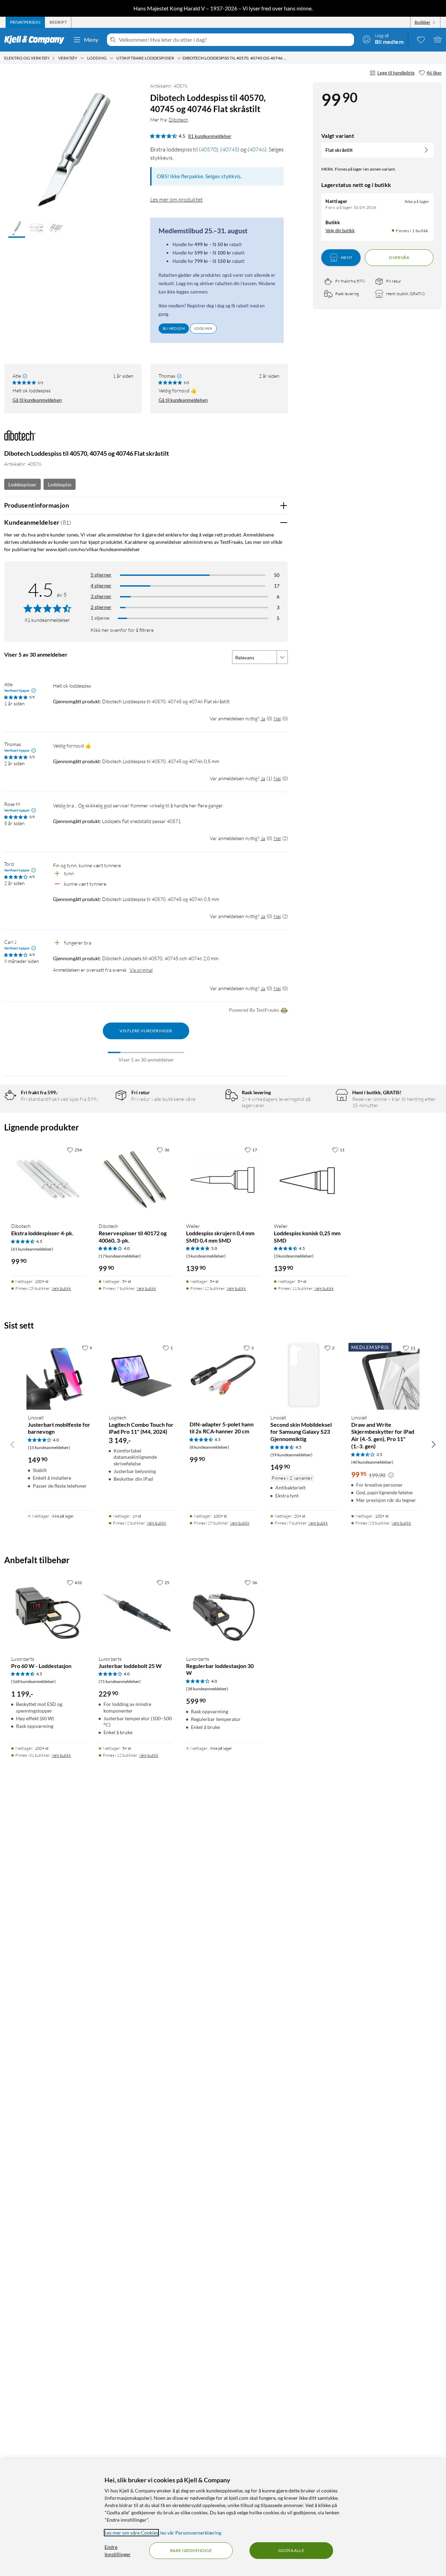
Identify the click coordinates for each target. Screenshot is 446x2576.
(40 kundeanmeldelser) (372, 1462)
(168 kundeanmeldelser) (33, 1681)
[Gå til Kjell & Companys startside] (36, 40)
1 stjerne (100, 618)
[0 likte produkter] (421, 39)
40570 (209, 149)
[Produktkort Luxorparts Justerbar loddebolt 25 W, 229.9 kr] (135, 1613)
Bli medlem (174, 328)
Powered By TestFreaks (254, 1010)
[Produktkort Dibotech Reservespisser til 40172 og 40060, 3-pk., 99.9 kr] (135, 1180)
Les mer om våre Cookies (131, 2533)
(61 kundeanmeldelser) (32, 1249)
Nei (277, 718)
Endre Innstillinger (118, 2551)
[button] (17, 229)
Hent (347, 257)
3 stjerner (101, 596)
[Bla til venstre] (13, 1444)
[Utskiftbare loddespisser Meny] (179, 58)
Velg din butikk (340, 230)
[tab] (25, 22)
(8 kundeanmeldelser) (209, 1447)
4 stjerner (101, 585)
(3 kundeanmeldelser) (206, 1256)
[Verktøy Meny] (82, 58)
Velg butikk (61, 1288)
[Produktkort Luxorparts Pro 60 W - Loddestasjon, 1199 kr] (48, 1613)
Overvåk (399, 257)
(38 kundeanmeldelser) (207, 1689)
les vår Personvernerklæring (191, 2533)
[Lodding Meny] (111, 58)
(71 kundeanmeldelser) (120, 1681)
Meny (91, 40)
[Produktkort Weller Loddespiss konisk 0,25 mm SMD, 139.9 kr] (311, 1180)
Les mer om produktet (176, 199)
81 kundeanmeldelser (210, 136)
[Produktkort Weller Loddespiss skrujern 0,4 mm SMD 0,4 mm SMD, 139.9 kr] (223, 1180)
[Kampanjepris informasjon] (391, 1475)
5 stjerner (101, 575)
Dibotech (178, 120)
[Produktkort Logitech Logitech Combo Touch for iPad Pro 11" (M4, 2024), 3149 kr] (142, 1375)
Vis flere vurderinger (146, 1031)
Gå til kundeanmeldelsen (37, 400)
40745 (230, 149)
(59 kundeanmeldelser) (291, 1455)
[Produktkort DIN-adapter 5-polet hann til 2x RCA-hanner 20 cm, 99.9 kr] (223, 1375)
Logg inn (203, 328)
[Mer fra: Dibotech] (20, 439)
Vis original (141, 970)
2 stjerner (101, 607)
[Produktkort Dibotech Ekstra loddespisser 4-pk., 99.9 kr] (48, 1180)
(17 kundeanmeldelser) (120, 1256)
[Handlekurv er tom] (438, 39)
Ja (263, 718)
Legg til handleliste (396, 73)
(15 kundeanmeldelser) (49, 1447)
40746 (257, 149)
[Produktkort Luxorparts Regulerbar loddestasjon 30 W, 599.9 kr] (223, 1613)
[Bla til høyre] (433, 1444)
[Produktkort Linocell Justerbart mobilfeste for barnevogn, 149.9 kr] (61, 1375)
